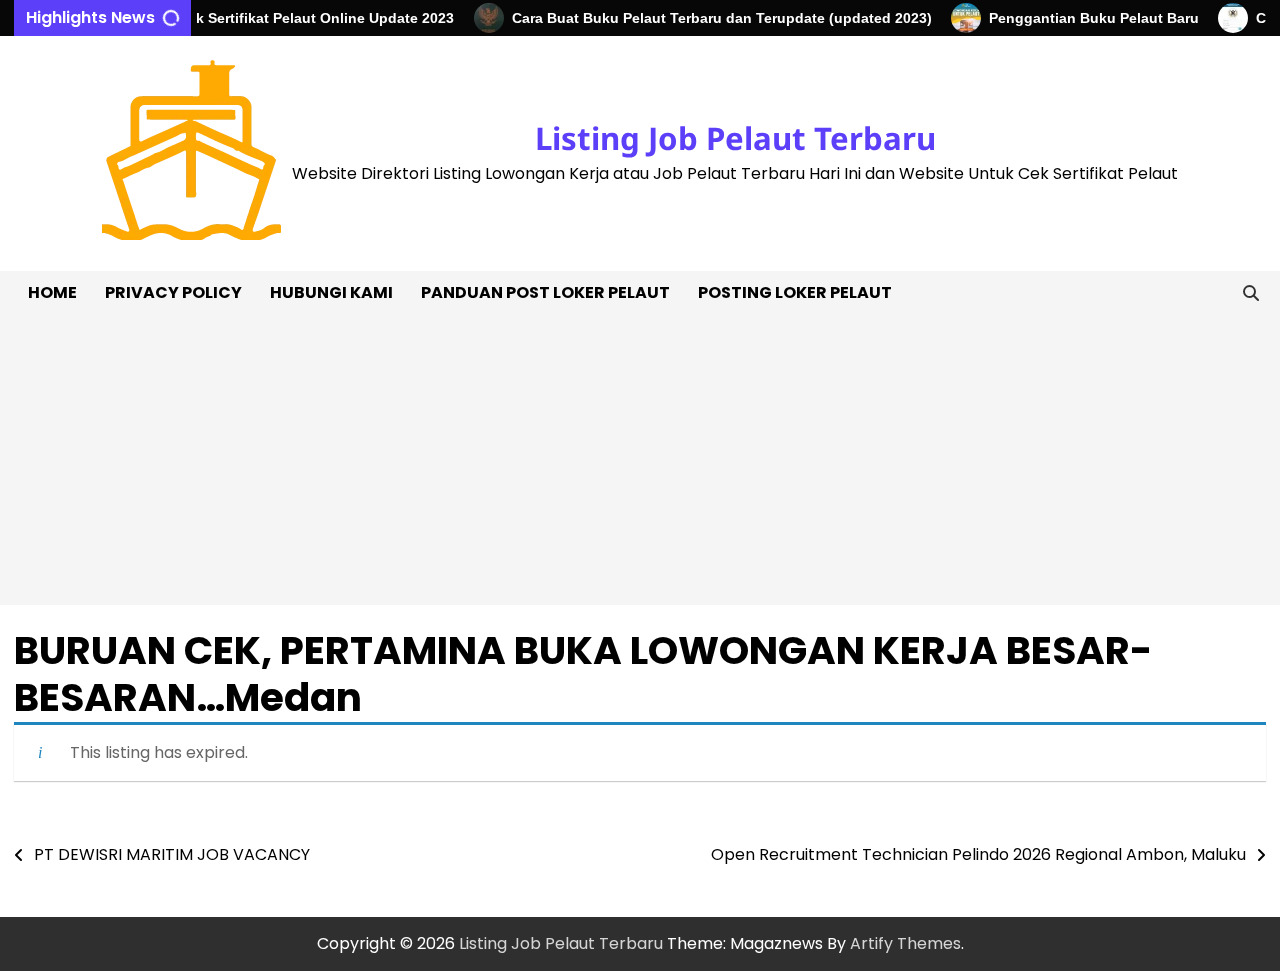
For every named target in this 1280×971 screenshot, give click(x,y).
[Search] (1251, 293)
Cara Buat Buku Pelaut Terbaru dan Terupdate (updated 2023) (711, 18)
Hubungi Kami (331, 292)
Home (52, 292)
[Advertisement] (640, 465)
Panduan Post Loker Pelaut (545, 292)
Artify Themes (905, 943)
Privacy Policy (173, 292)
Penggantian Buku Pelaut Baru (1083, 18)
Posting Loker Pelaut (795, 292)
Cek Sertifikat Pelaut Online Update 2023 (306, 18)
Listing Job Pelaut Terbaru (735, 138)
